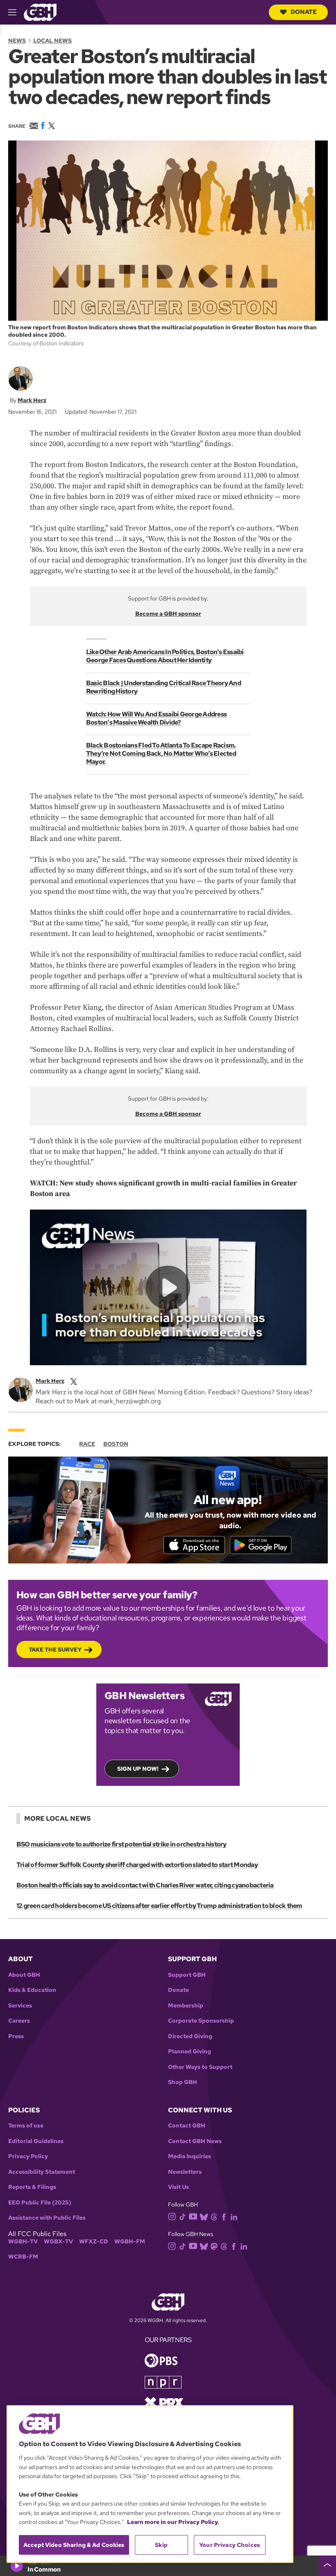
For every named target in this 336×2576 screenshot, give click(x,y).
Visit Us (178, 2187)
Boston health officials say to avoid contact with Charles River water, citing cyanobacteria (145, 1885)
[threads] (214, 2216)
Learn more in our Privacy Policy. (173, 2522)
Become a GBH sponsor (168, 614)
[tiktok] (183, 2216)
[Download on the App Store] (194, 1545)
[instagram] (172, 2216)
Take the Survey (55, 1649)
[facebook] (224, 2216)
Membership (186, 2006)
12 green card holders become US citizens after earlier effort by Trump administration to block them (159, 1906)
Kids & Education (32, 1990)
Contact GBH (187, 2126)
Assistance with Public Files (47, 2218)
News (17, 41)
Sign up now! (138, 1769)
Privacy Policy (28, 2156)
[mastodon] (214, 2246)
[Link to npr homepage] (163, 2382)
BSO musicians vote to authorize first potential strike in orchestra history (121, 1844)
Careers (19, 2021)
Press (16, 2036)
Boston (116, 1444)
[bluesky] (204, 2216)
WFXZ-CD (94, 2242)
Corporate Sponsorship (201, 2021)
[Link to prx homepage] (164, 2402)
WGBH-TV (23, 2242)
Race (87, 1444)
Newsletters (185, 2172)
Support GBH (187, 1975)
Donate (304, 12)
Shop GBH (183, 2082)
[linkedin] (234, 2216)
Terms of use (26, 2126)
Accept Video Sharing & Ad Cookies (74, 2545)
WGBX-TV (58, 2242)
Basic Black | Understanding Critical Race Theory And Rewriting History (163, 687)
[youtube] (193, 2216)
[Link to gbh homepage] (40, 12)
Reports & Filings (32, 2187)
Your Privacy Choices (229, 2545)
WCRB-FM (23, 2257)
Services (20, 2006)
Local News (52, 41)
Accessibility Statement (42, 2172)
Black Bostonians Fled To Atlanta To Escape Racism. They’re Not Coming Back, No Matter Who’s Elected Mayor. (161, 753)
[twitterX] (74, 1381)
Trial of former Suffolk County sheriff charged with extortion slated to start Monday (137, 1865)
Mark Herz (32, 400)
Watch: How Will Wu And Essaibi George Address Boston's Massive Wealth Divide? (156, 718)
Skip (161, 2545)
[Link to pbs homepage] (161, 2360)
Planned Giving (190, 2052)
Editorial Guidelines (36, 2141)
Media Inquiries (190, 2156)
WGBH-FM (130, 2242)
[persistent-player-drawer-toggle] (327, 2566)
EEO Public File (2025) (40, 2203)
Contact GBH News (195, 2141)
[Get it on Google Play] (261, 1545)
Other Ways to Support (200, 2067)
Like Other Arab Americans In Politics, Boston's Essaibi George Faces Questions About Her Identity (165, 656)
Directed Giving (190, 2036)
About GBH (24, 1975)
